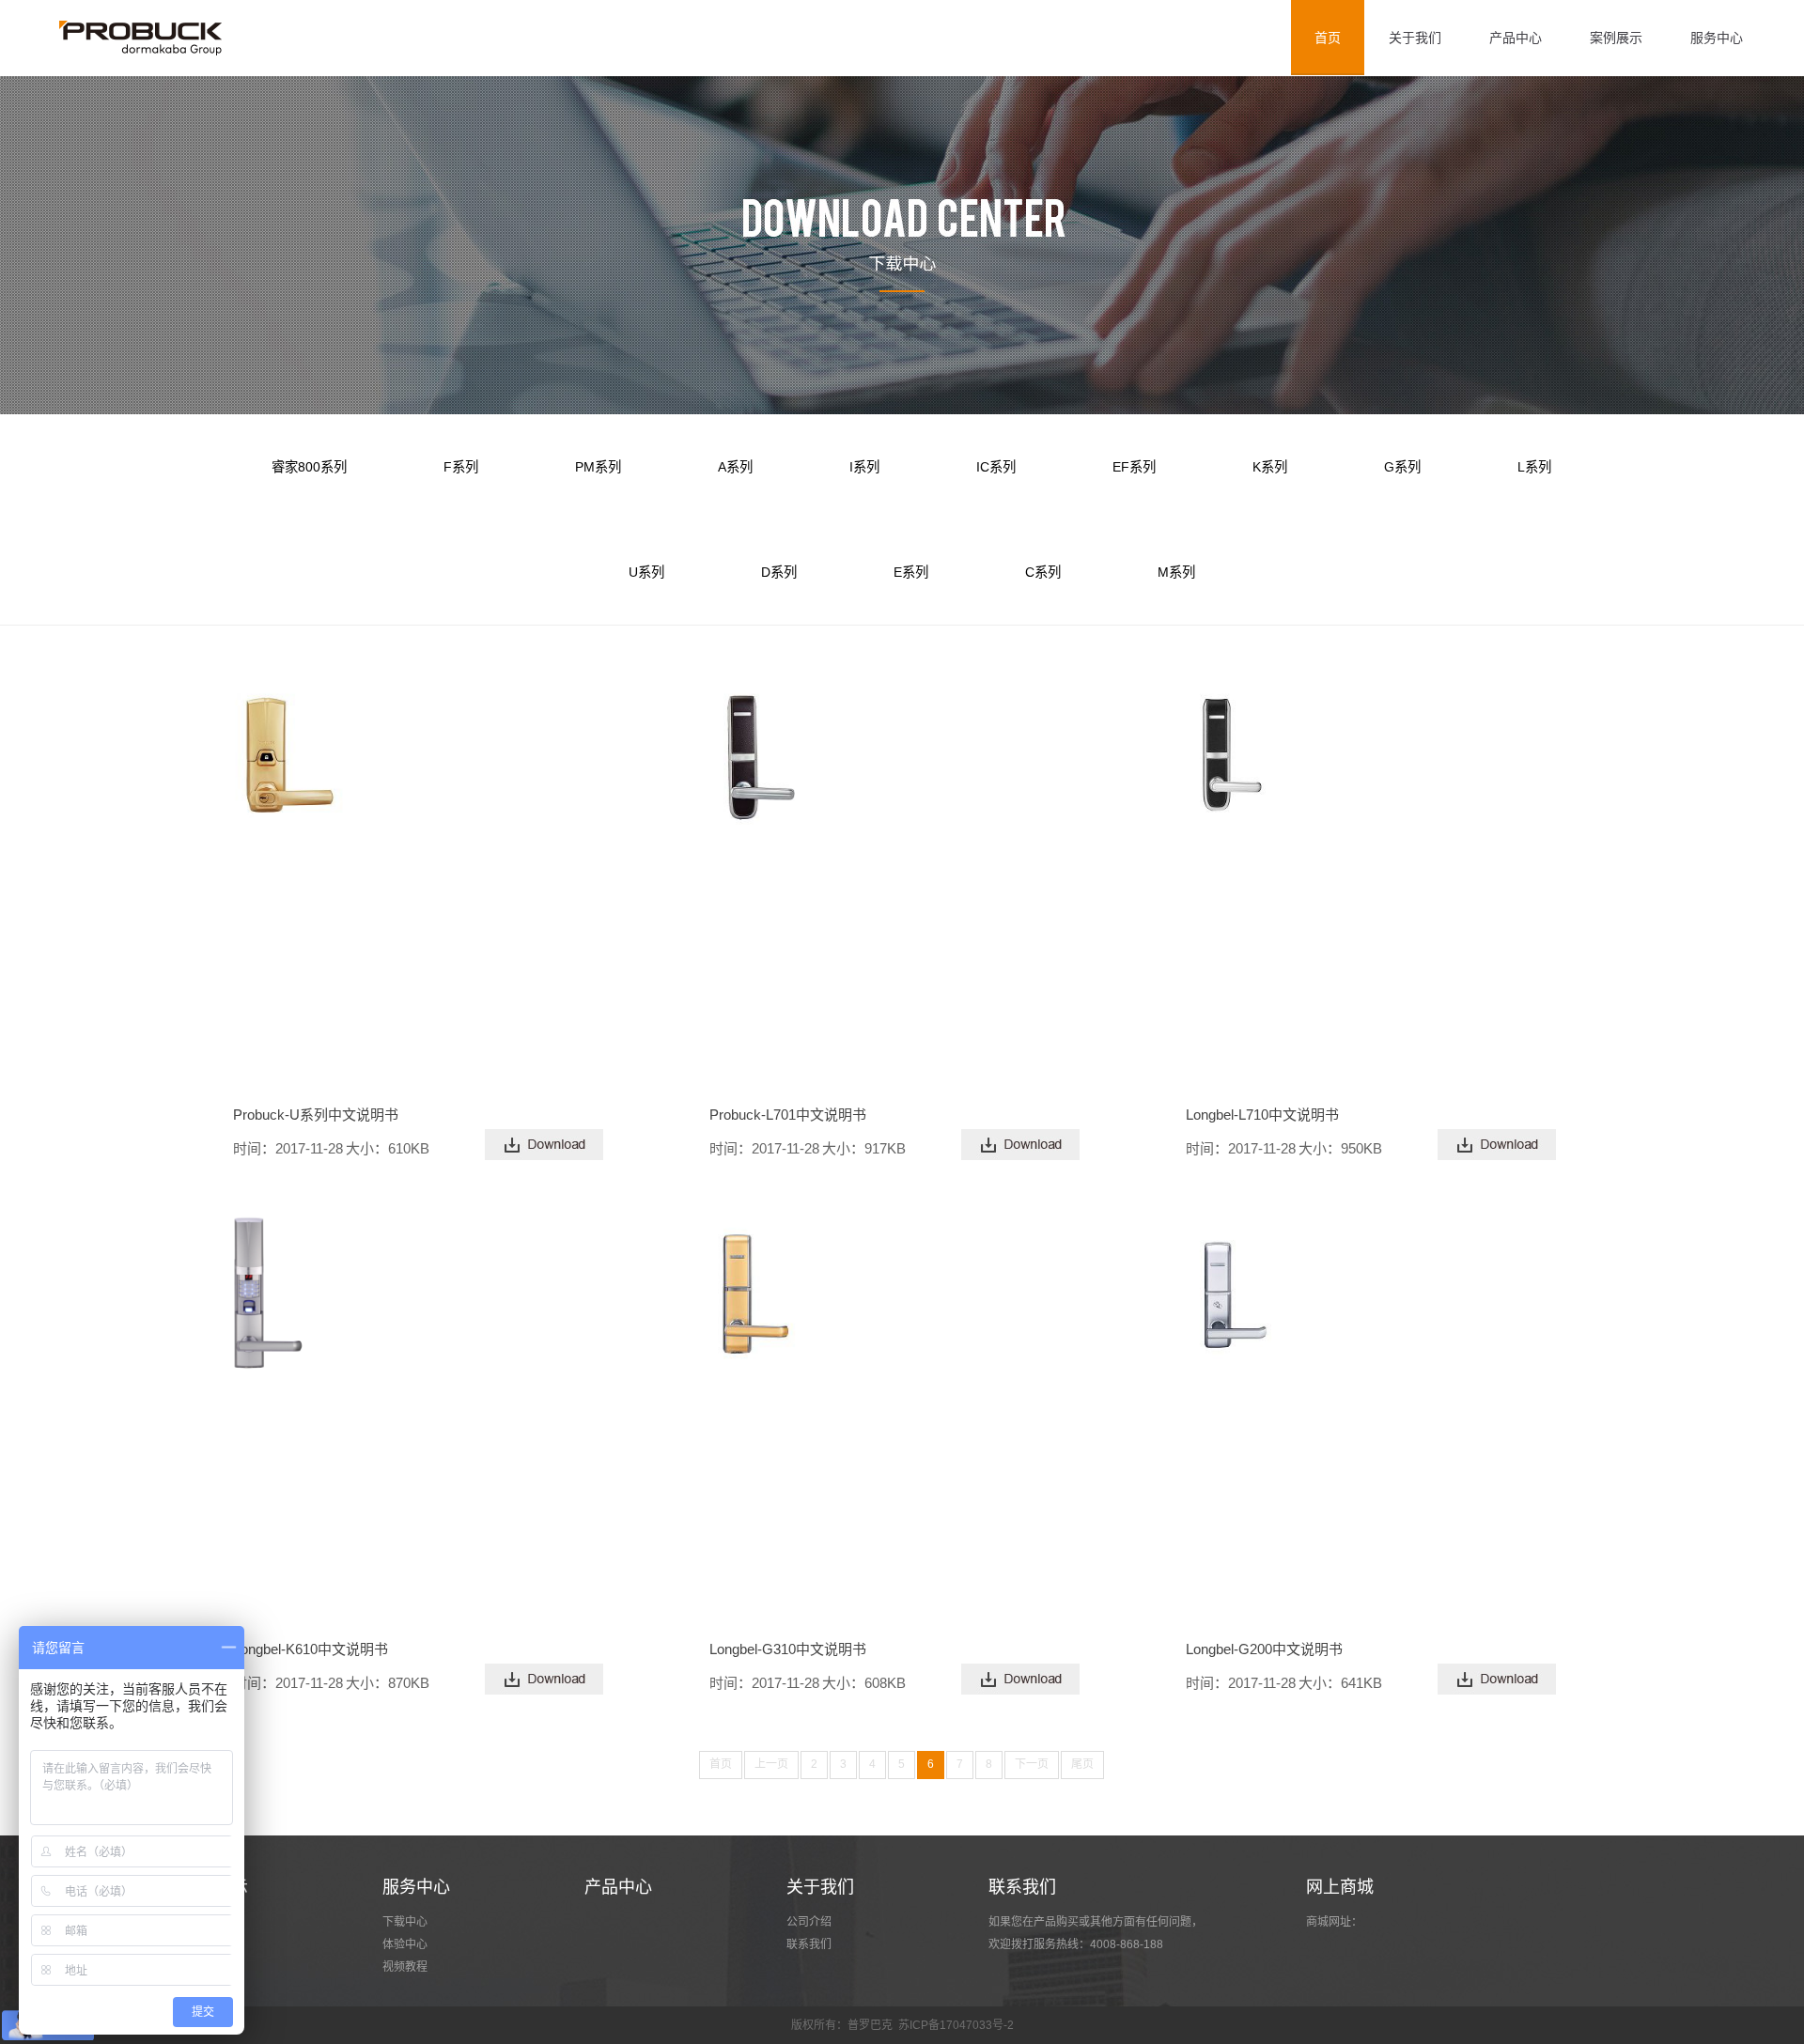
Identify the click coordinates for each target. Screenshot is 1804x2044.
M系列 (1176, 572)
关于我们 (1415, 38)
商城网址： (1334, 1922)
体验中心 (405, 1944)
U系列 (646, 572)
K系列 (1270, 467)
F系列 (461, 467)
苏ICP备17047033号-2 (956, 2025)
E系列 (911, 572)
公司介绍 (809, 1922)
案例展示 (1616, 38)
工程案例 (203, 1922)
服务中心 (1717, 38)
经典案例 (203, 1944)
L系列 (1534, 467)
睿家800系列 (309, 467)
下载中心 (405, 1922)
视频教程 (405, 1967)
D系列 (779, 572)
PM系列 (598, 467)
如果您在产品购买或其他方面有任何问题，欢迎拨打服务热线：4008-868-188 (1096, 1933)
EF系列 (1134, 467)
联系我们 (809, 1944)
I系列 (864, 467)
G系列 (1402, 467)
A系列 (735, 467)
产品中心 (1516, 38)
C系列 (1043, 572)
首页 (1328, 38)
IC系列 (996, 467)
